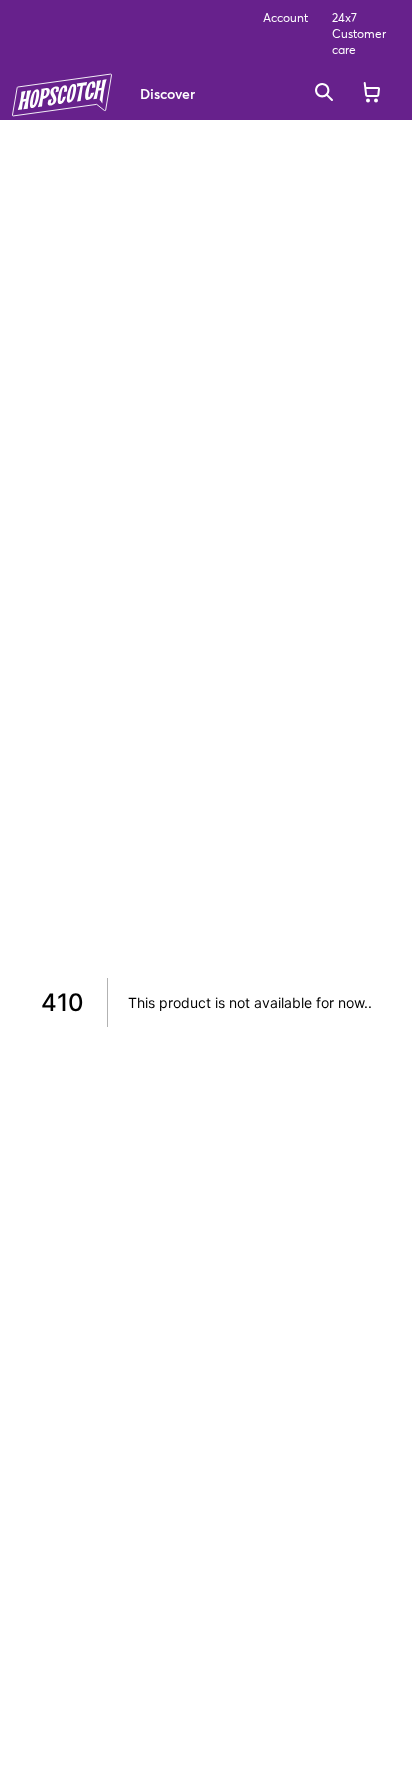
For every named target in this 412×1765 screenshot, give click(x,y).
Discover (167, 93)
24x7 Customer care (359, 33)
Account (285, 17)
